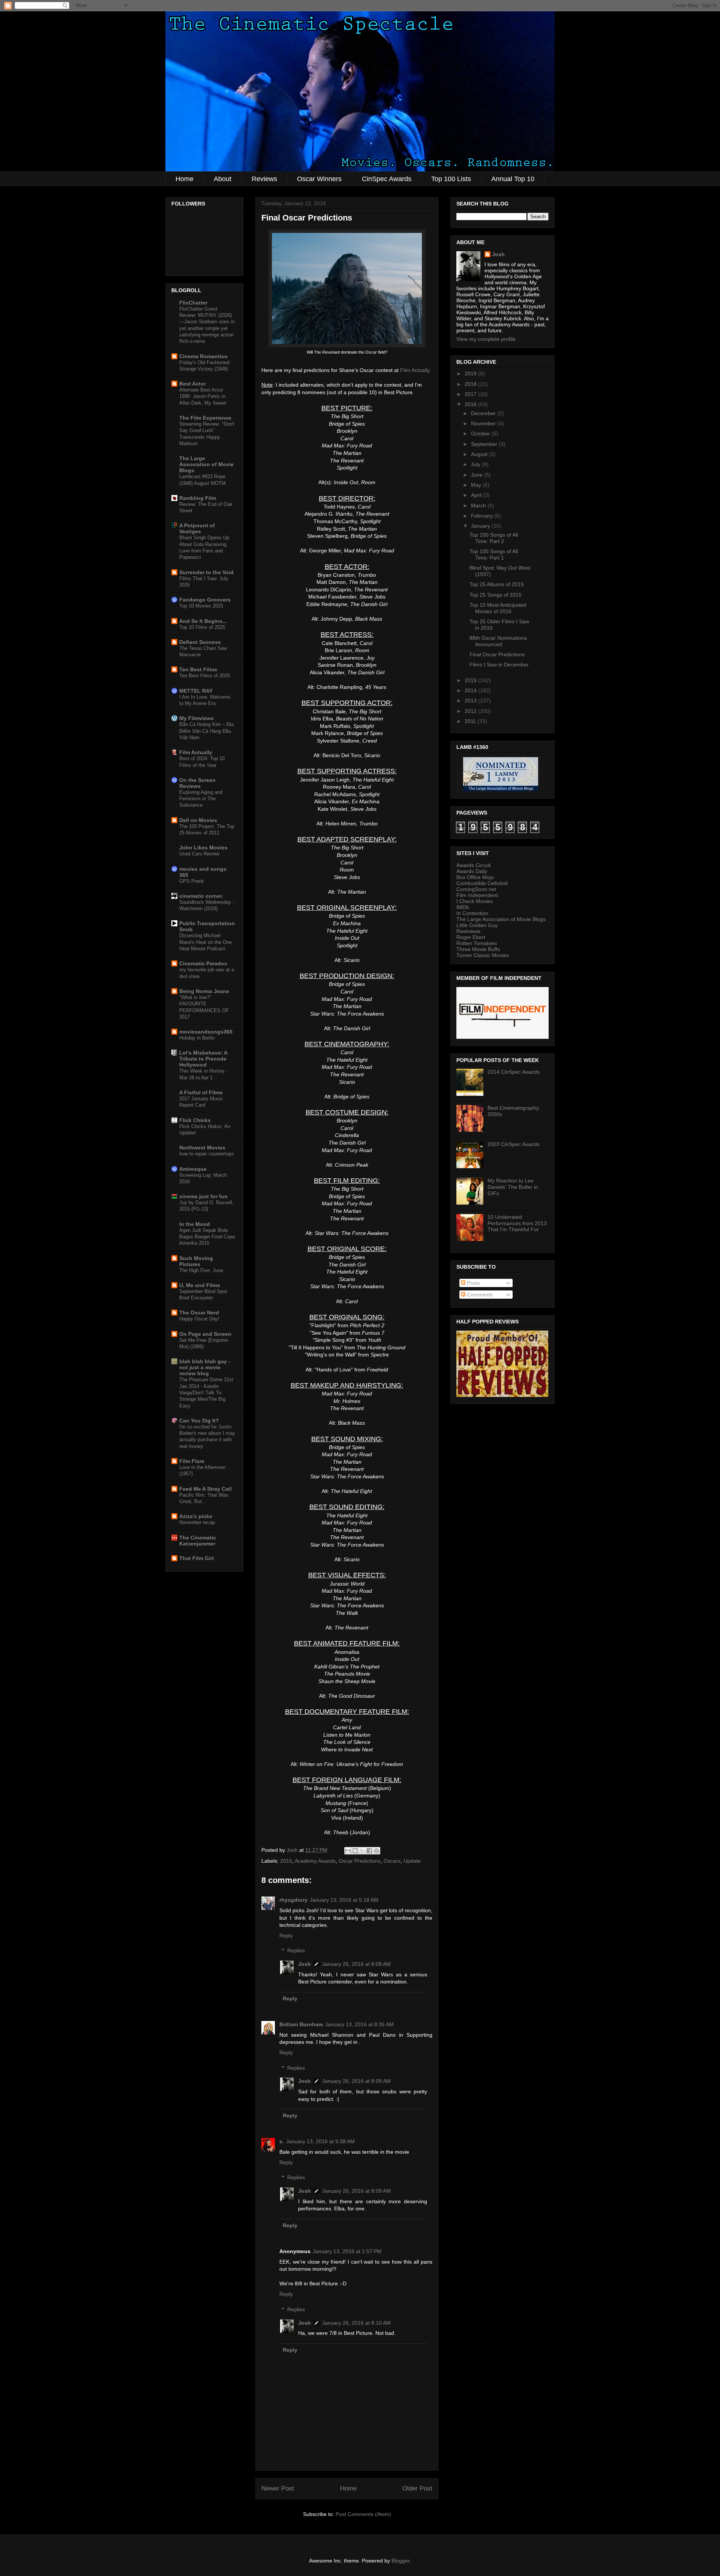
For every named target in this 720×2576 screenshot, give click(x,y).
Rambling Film (198, 498)
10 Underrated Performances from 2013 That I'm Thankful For (517, 1223)
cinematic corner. (201, 896)
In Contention (472, 913)
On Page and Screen (205, 1334)
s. (282, 2141)
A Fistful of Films (201, 1092)
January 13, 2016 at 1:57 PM (347, 2251)
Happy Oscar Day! (199, 1319)
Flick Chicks (195, 1120)
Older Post (417, 2488)
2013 (471, 701)
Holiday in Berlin (197, 1038)
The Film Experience (205, 418)
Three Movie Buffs (478, 949)
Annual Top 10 (513, 179)
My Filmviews (196, 718)
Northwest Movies (202, 1148)
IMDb (463, 907)
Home (184, 179)
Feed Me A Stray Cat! (206, 1489)
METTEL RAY (196, 691)
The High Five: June (201, 1270)
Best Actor (193, 384)
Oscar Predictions (360, 1861)
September (485, 444)
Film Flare (192, 1461)
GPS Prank (192, 881)
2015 (286, 1861)
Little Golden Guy (477, 925)
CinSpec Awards (387, 179)
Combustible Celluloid (482, 883)
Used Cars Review (199, 854)
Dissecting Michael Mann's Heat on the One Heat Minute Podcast (205, 942)
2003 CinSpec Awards (514, 1144)
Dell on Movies (198, 820)
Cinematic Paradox (203, 963)
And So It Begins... (203, 621)
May (477, 485)
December (484, 413)
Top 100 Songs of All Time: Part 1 (494, 554)
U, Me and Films (200, 1285)
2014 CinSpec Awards (514, 1072)
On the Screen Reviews (197, 783)
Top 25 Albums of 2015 (497, 584)
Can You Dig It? (199, 1421)
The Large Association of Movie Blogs (206, 464)
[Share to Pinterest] (376, 1851)
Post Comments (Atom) (363, 2514)
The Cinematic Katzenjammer (198, 1541)
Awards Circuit (473, 865)
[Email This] (348, 1851)
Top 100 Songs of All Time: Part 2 (494, 538)
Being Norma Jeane (204, 991)
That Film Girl (196, 1558)
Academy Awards (315, 1861)
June (478, 475)
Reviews (264, 179)
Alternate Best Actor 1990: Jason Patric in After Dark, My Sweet (203, 396)
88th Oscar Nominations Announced (498, 641)
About (223, 179)
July (476, 464)
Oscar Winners (319, 179)
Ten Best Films (198, 669)
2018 (471, 384)
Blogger (400, 2561)
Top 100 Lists (451, 179)
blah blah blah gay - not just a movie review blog (205, 1367)
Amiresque (193, 1169)
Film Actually (415, 370)
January (481, 526)
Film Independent (477, 895)
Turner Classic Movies (483, 955)
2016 (471, 404)
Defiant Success (200, 642)
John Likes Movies (203, 848)
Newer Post (278, 2488)
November (484, 423)
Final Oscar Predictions (497, 654)
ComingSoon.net (476, 889)
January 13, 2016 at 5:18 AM (344, 1900)
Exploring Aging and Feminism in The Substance (201, 799)
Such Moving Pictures (196, 1261)
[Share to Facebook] (369, 1851)
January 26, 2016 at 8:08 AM (356, 1964)
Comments (479, 1295)
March (479, 506)
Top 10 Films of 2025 (202, 627)
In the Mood (195, 1224)
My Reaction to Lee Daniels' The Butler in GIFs (513, 1187)
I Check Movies (475, 901)
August (480, 454)
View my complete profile (486, 339)
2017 (471, 394)
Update (412, 1861)
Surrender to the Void (206, 572)
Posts (473, 1283)
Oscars (392, 1861)
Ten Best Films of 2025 (205, 676)
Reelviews (468, 931)
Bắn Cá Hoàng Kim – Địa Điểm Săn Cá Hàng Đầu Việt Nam (206, 731)
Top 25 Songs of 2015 (496, 595)
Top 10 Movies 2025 (201, 606)
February (483, 516)
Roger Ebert (471, 937)
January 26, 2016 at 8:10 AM (356, 2323)
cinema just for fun (203, 1196)
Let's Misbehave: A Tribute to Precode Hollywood (203, 1059)
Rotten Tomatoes (477, 943)
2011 (471, 721)
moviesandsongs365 (206, 1032)
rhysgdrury (293, 1900)
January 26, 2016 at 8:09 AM (356, 2081)
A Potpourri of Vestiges (197, 528)
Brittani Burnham (301, 2024)
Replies (296, 1951)
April (477, 495)
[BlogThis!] (355, 1851)
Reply (286, 1935)
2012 (471, 711)
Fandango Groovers (205, 600)
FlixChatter (193, 303)
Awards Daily (472, 871)
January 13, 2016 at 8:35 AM (359, 2024)
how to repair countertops (207, 1154)
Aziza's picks (196, 1516)
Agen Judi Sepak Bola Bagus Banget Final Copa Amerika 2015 (207, 1237)
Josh (304, 1964)
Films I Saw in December (499, 665)
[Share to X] (362, 1851)
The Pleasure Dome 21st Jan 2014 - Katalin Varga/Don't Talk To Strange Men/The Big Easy (206, 1392)
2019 (471, 374)
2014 (471, 690)
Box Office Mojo (475, 877)
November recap (197, 1522)
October (481, 434)
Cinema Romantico (203, 356)
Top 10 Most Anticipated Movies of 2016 (498, 608)
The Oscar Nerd (199, 1313)
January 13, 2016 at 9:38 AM (320, 2141)
